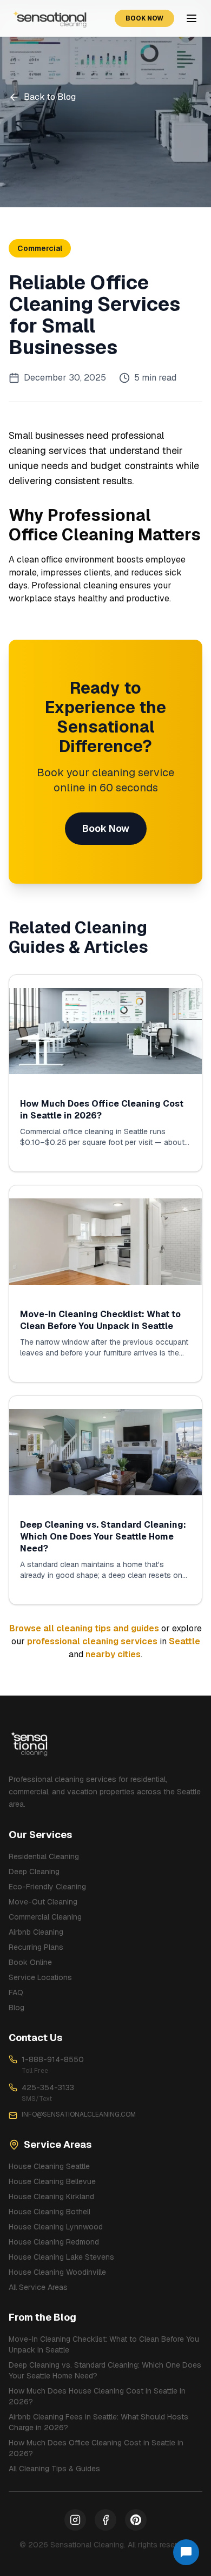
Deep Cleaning (34, 1872)
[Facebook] (105, 2520)
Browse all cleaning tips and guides (84, 1628)
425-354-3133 (48, 2087)
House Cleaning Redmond (54, 2242)
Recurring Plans (36, 1947)
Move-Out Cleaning (43, 1902)
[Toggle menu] (192, 18)
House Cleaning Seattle (49, 2166)
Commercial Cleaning (45, 1917)
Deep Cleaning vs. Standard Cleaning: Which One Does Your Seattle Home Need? (105, 2370)
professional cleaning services (92, 1641)
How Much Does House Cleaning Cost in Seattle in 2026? (97, 2396)
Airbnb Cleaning (36, 1932)
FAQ (16, 1992)
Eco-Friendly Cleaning (47, 1887)
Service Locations (40, 1977)
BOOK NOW (144, 18)
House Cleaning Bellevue (52, 2181)
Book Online (30, 1962)
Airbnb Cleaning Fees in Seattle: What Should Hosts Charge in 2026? (98, 2422)
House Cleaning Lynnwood (56, 2227)
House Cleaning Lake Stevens (61, 2257)
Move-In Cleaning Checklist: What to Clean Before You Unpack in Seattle (104, 2344)
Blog (17, 2008)
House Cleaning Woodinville (57, 2272)
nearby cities (113, 1654)
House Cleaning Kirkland (51, 2197)
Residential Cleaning (44, 1856)
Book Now (106, 828)
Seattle (184, 1641)
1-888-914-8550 (53, 2059)
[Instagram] (75, 2520)
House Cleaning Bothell (50, 2212)
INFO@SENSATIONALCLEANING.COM (79, 2114)
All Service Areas (38, 2287)
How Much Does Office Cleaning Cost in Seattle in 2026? (96, 2448)
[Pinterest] (136, 2520)
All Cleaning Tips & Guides (54, 2469)
